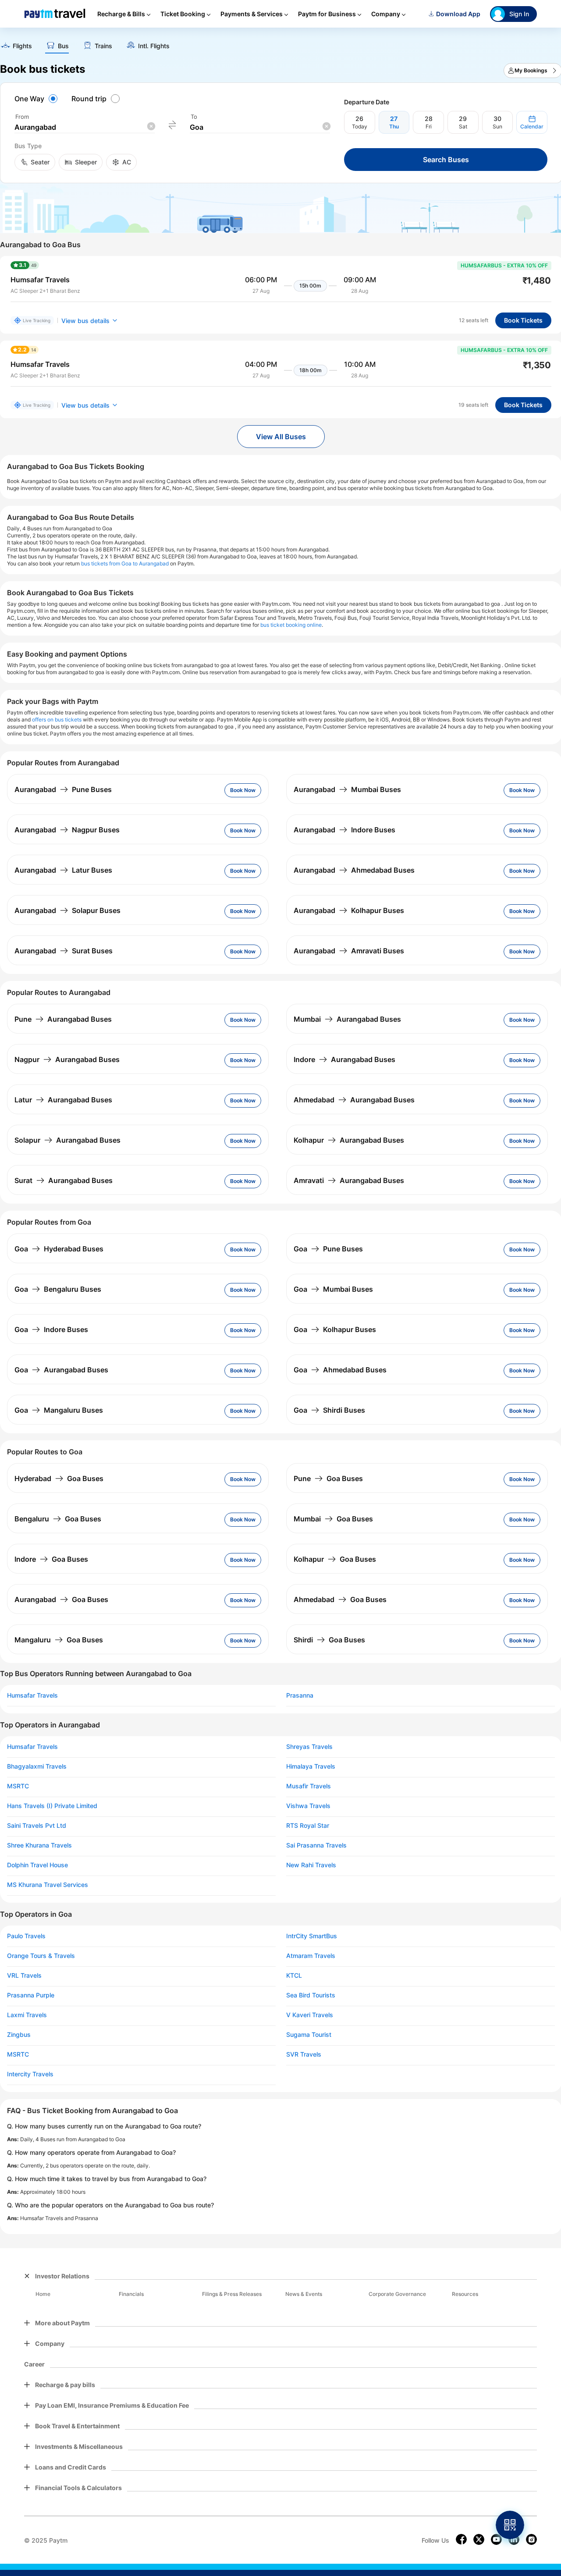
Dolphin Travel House (37, 1865)
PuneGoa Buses (328, 1478)
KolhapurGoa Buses (335, 1559)
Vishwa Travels (308, 1806)
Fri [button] (429, 126)
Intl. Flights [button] (154, 46)
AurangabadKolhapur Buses (349, 910)
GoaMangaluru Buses (59, 1410)
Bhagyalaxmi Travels (37, 1766)
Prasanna (300, 1695)
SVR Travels (304, 2054)
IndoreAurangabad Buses (344, 1059)
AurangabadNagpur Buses (67, 830)
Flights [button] (22, 46)
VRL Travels (24, 1976)
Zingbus (19, 2035)
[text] (16, 47)
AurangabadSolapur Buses (67, 910)
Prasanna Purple (31, 1995)
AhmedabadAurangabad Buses (354, 1100)
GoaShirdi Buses (329, 1410)
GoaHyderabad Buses (59, 1249)
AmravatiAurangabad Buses (349, 1180)
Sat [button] (463, 126)
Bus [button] (63, 46)
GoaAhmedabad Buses (340, 1370)
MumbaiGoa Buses (333, 1519)
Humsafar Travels (32, 1695)
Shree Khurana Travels (39, 1845)
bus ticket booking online (291, 625)
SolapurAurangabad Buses (67, 1140)
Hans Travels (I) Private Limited (52, 1806)
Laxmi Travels (27, 2015)
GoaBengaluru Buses (58, 1289)
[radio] (37, 99)
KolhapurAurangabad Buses (349, 1140)
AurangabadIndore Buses (344, 830)
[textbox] (85, 127)
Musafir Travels (309, 1786)
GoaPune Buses (328, 1249)
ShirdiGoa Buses (329, 1640)
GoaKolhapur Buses (335, 1329)
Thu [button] (394, 126)
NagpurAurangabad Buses (67, 1059)
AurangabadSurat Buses (64, 951)
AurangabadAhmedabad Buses (354, 870)
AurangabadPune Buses (63, 789)
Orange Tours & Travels (41, 1956)
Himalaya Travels (311, 1766)
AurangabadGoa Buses (61, 1599)
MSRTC (18, 1786)
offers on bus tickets (57, 720)
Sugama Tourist (309, 2035)
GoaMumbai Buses (333, 1289)
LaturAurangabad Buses (63, 1100)
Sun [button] (497, 126)
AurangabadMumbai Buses (347, 789)
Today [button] (360, 126)
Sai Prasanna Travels (316, 1845)
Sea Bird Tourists (311, 1995)
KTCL (294, 1976)
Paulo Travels (26, 1936)
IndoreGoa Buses (51, 1559)
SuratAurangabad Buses (64, 1180)
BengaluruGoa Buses (58, 1519)
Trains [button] (103, 46)
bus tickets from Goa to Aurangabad (125, 563)
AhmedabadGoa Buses (340, 1599)
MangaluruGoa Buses (59, 1640)
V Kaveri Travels (310, 2015)
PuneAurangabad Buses (63, 1019)
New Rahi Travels (311, 1865)
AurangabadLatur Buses (63, 870)
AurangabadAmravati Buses (349, 951)
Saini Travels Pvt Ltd (37, 1826)
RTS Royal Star (308, 1826)
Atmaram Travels (311, 1956)
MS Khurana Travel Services (48, 1885)
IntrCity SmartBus (312, 1936)
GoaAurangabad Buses (61, 1370)
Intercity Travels (30, 2074)
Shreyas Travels (309, 1747)
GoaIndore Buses (51, 1329)
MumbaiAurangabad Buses (347, 1019)
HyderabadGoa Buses (59, 1478)
